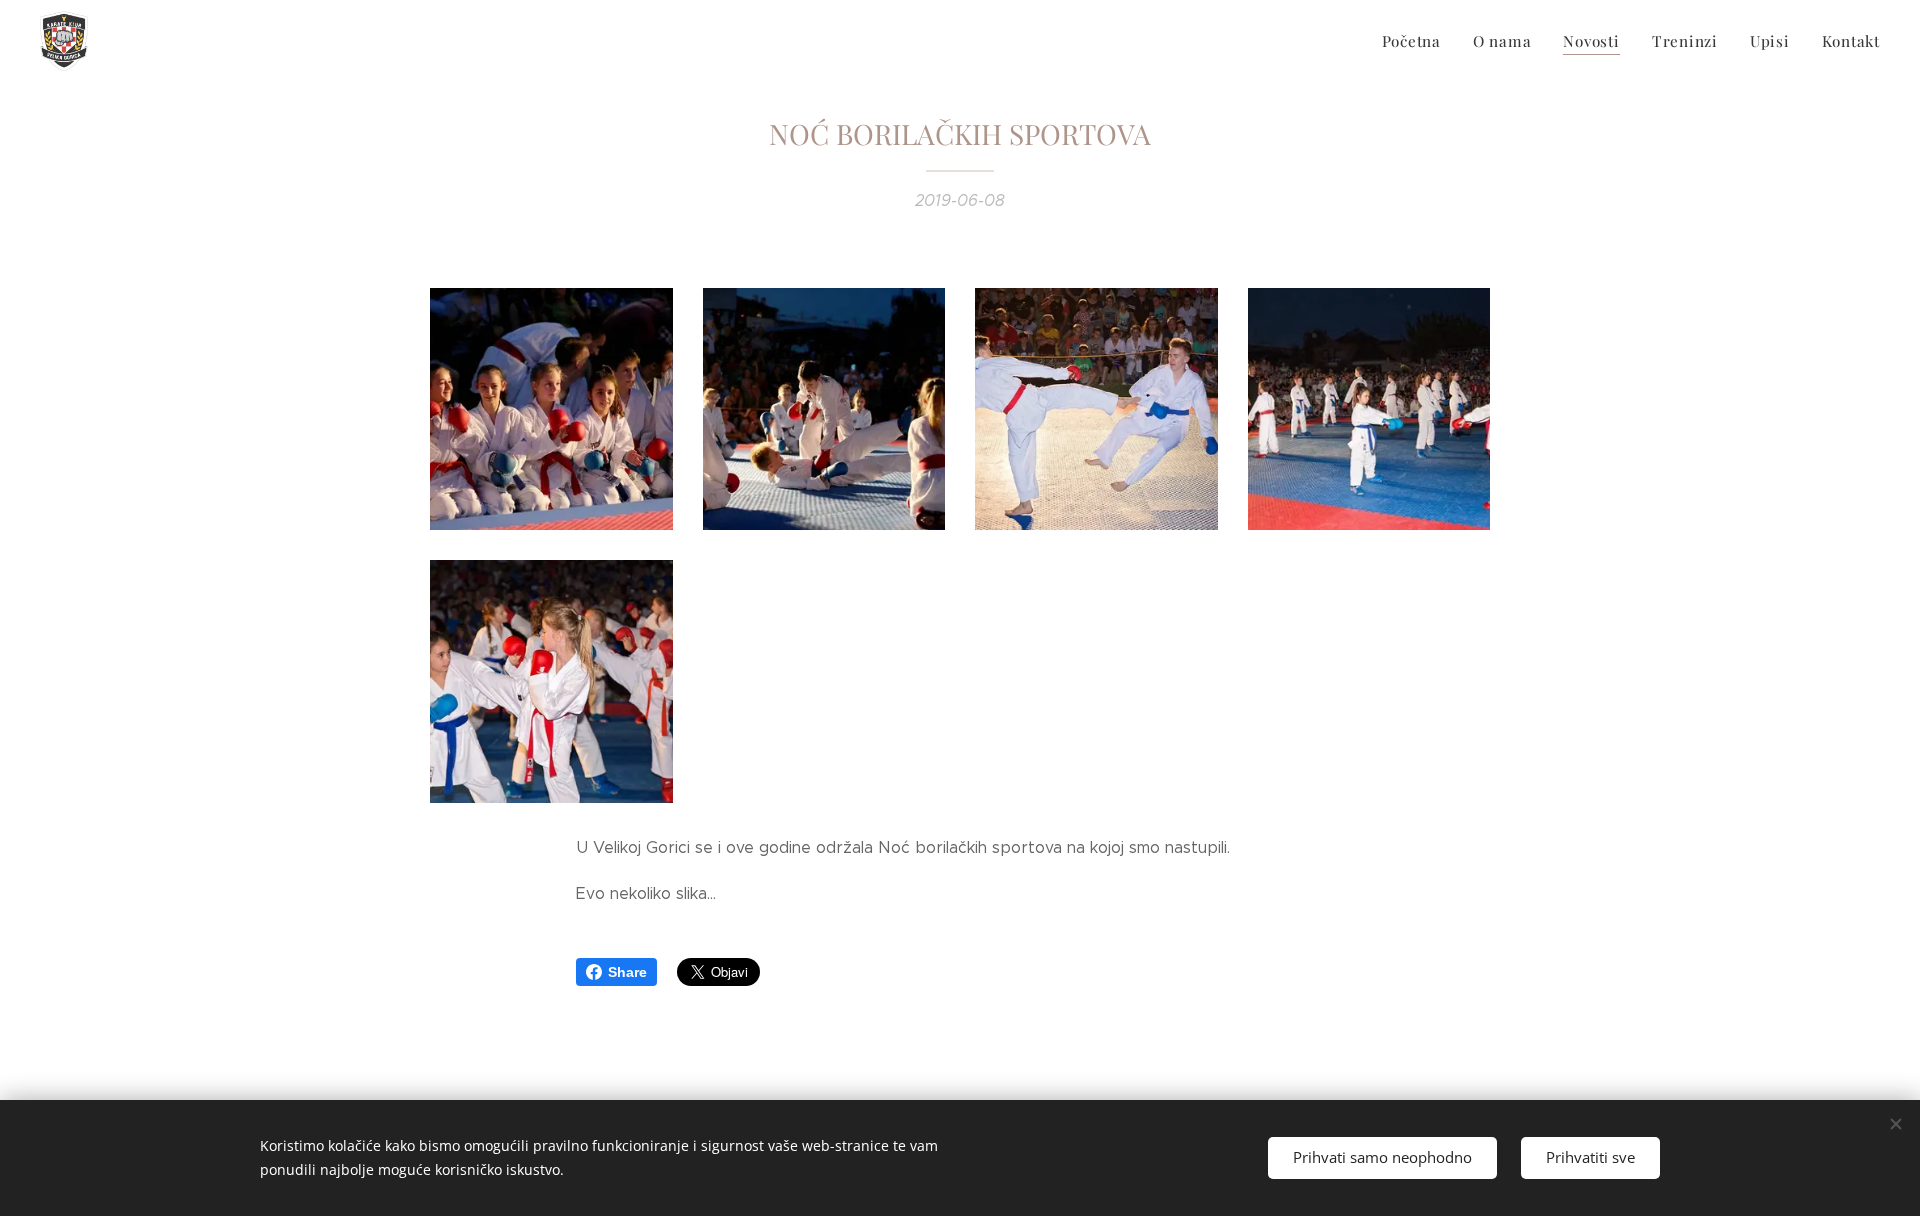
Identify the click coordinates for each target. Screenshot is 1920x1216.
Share (627, 972)
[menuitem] (1417, 41)
